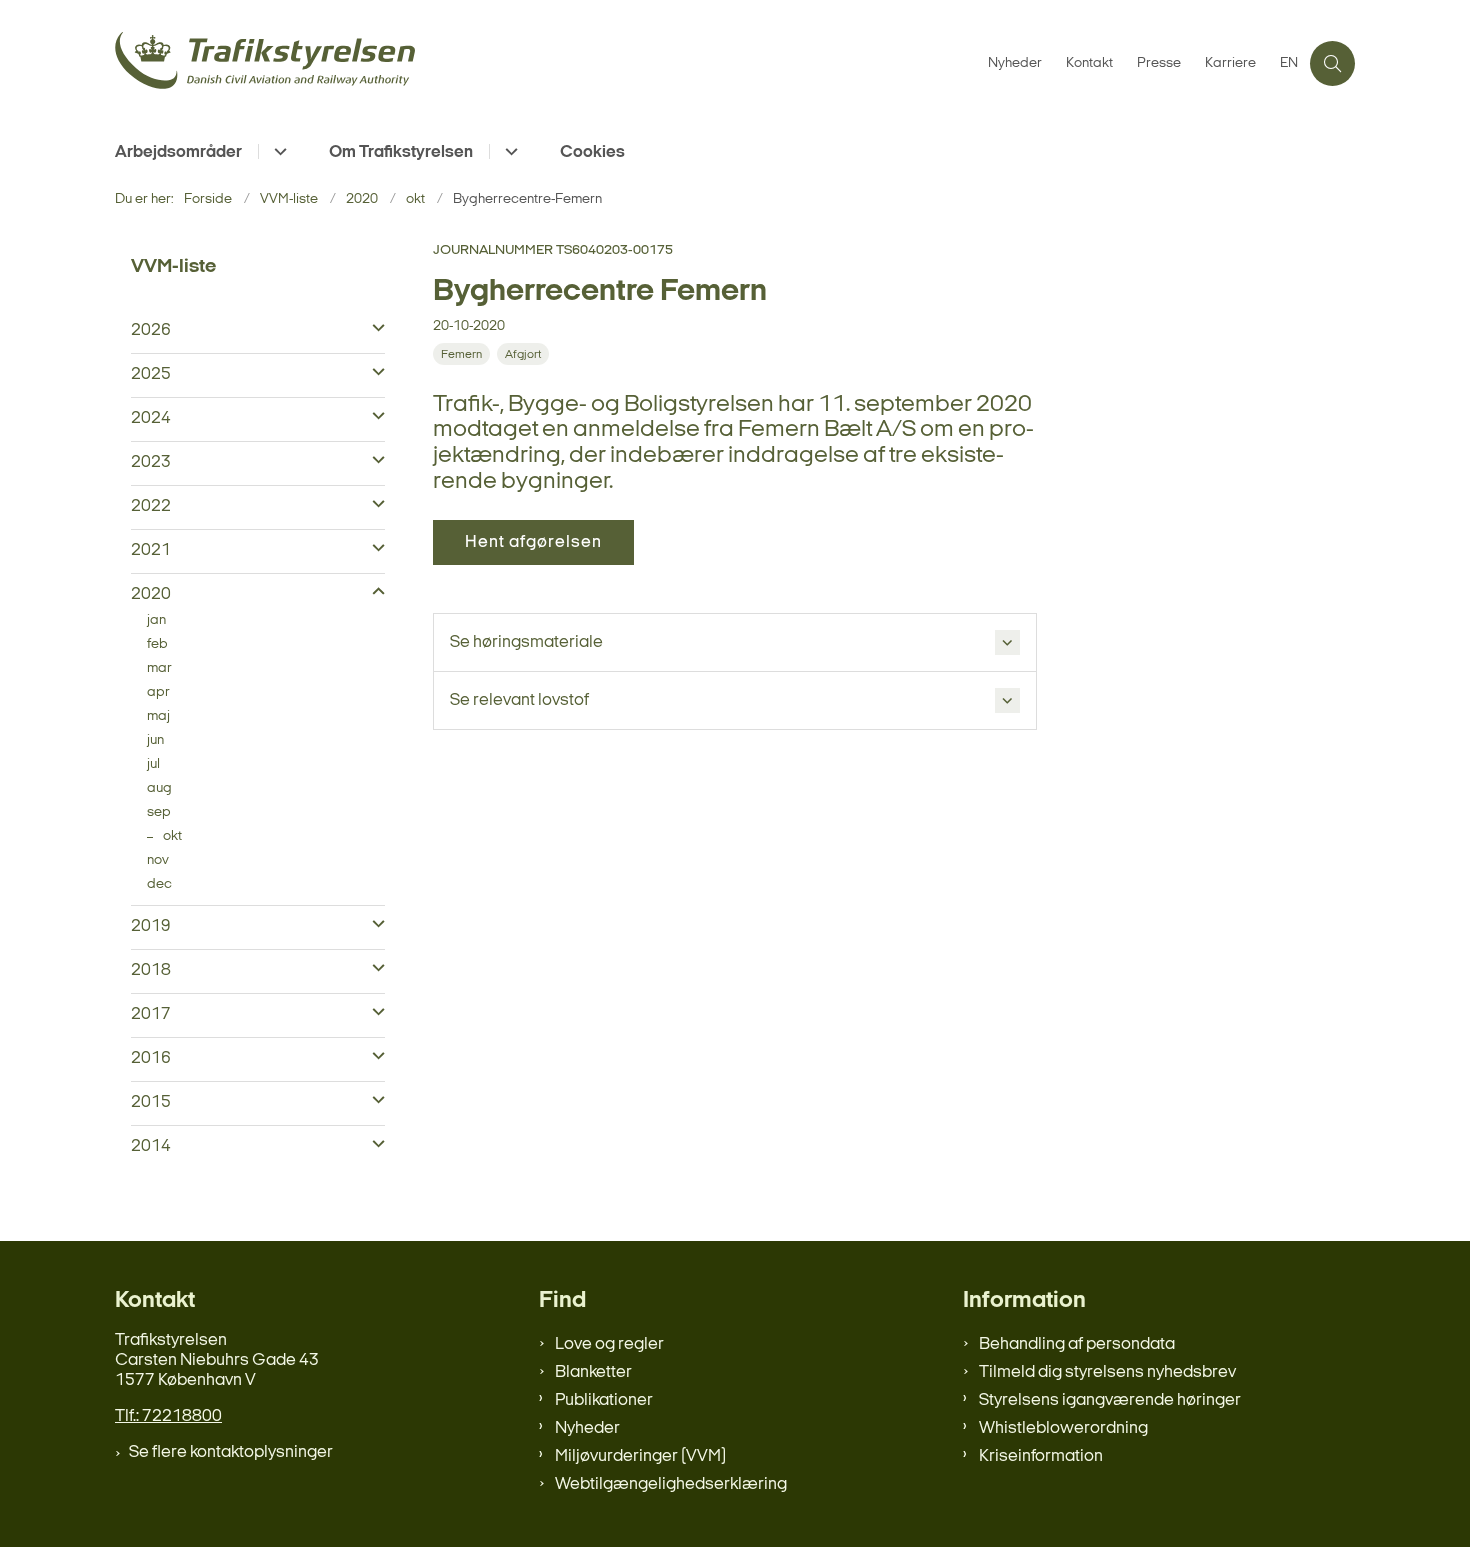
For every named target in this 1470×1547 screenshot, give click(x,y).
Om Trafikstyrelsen (401, 152)
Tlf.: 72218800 (168, 1416)
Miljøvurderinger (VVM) (640, 1456)
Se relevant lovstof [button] (519, 700)
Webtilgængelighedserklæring (671, 1484)
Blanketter (593, 1372)
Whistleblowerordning (1063, 1428)
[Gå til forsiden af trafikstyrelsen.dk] (545, 63)
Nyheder (587, 1428)
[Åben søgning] (1332, 63)
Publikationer (604, 1400)
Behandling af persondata (1077, 1344)
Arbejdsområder (178, 152)
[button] (373, 329)
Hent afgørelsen (533, 542)
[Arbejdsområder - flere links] (277, 151)
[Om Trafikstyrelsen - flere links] (508, 151)
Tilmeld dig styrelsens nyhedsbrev (1107, 1372)
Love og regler (609, 1344)
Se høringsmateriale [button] (526, 642)
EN (1289, 64)
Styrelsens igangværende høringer (1110, 1400)
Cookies (592, 152)
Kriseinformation (1041, 1456)
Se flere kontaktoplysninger (231, 1452)
